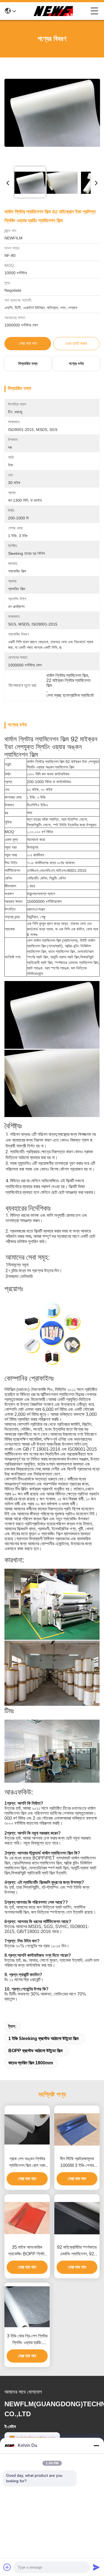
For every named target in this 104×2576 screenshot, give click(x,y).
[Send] (96, 2567)
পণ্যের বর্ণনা (76, 363)
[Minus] (96, 2446)
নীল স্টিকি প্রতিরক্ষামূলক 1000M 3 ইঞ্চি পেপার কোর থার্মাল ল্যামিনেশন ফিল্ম (77, 2163)
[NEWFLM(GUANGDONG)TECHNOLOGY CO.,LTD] (53, 11)
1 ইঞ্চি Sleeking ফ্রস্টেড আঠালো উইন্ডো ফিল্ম (43, 2038)
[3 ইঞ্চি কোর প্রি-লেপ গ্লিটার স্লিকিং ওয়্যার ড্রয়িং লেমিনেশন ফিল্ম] (27, 2307)
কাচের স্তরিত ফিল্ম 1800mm (31, 2063)
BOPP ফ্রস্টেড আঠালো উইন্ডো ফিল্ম (35, 2051)
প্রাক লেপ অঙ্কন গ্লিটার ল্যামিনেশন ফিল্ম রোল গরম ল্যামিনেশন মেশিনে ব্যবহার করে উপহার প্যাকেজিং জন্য (27, 2163)
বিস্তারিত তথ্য (28, 363)
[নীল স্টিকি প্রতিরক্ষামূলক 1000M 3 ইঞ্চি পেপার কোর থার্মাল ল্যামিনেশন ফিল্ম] (77, 2129)
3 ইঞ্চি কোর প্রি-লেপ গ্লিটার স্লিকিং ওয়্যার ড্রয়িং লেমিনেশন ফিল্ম (27, 2340)
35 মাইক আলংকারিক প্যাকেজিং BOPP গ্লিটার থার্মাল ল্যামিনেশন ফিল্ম (27, 2251)
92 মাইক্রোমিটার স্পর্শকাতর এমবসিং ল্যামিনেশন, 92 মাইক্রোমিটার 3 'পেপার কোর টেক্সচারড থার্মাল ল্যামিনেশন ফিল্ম (77, 2251)
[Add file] (7, 2567)
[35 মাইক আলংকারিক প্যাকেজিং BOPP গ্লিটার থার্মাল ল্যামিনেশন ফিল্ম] (27, 2218)
